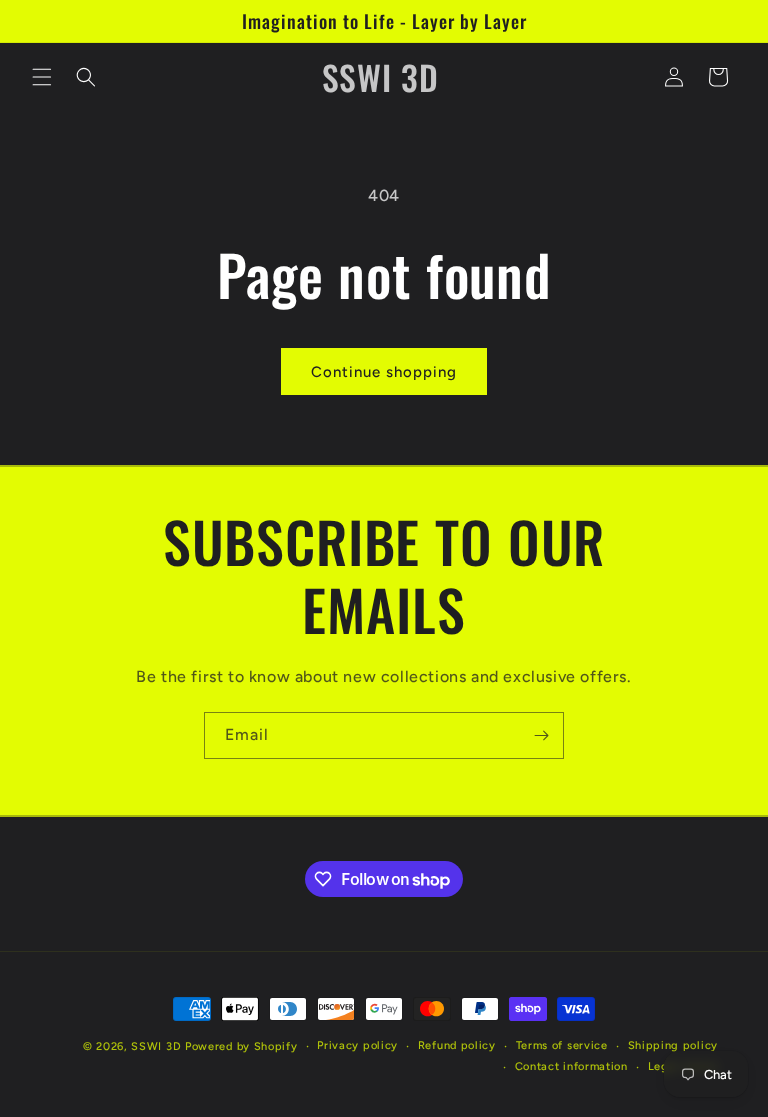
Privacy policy (357, 1045)
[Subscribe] (541, 735)
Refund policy (457, 1045)
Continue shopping (384, 372)
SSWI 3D (156, 1046)
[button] (42, 77)
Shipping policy (673, 1045)
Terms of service (562, 1045)
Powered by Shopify (241, 1046)
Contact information (571, 1066)
